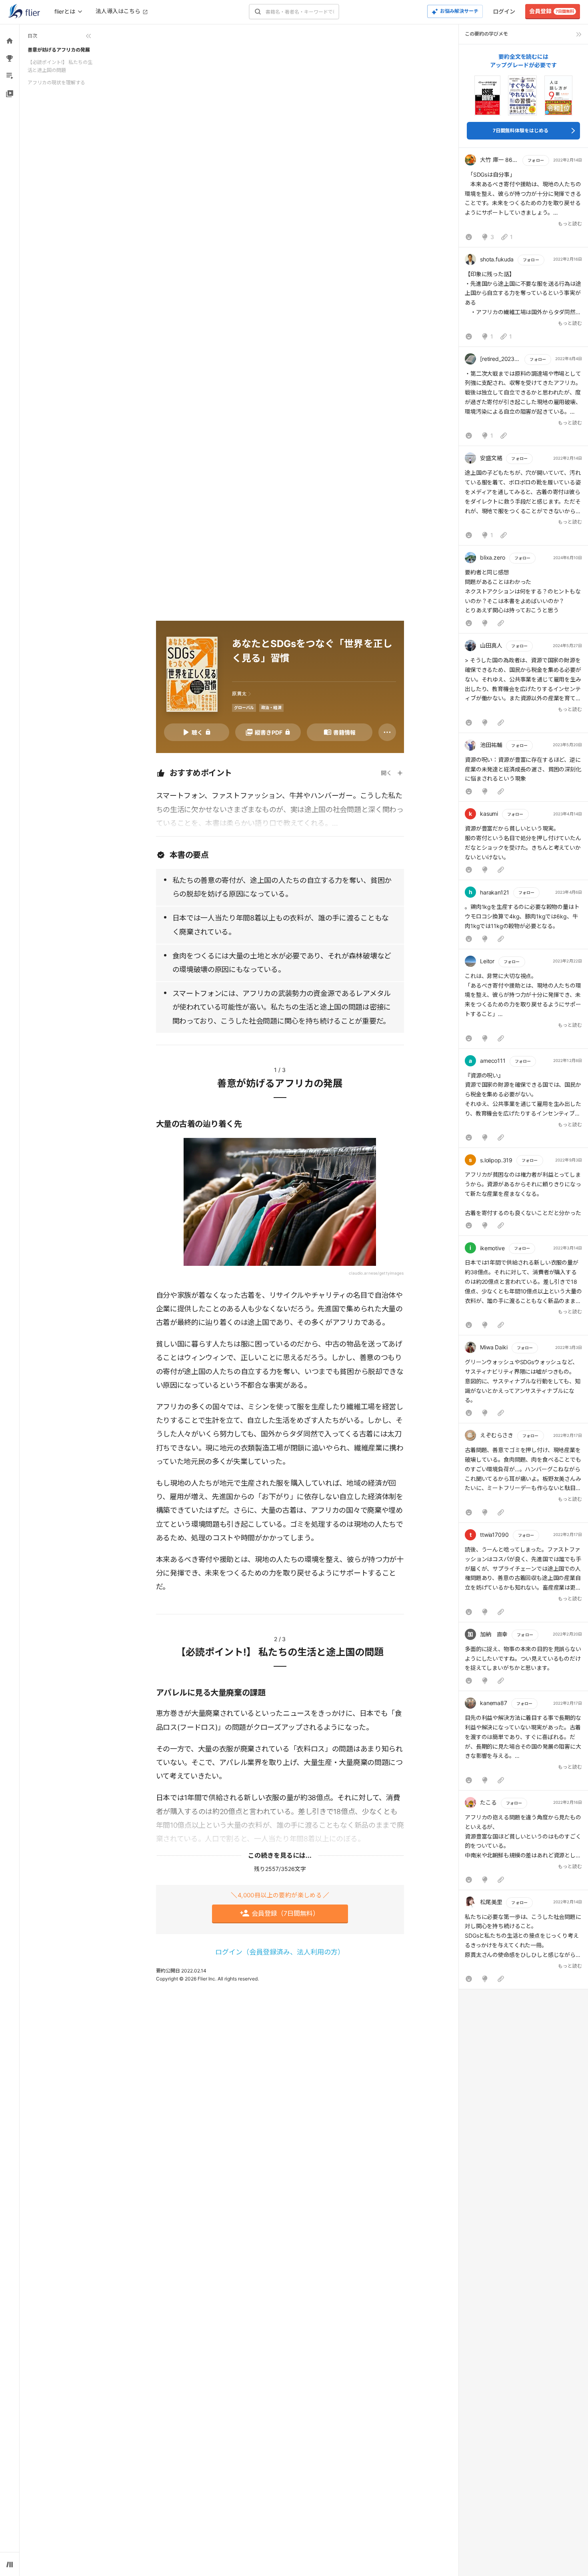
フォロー (536, 160)
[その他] (387, 732)
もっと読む (570, 224)
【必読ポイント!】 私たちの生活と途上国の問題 (60, 66)
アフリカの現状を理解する (56, 83)
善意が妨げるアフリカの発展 (59, 50)
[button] (523, 199)
